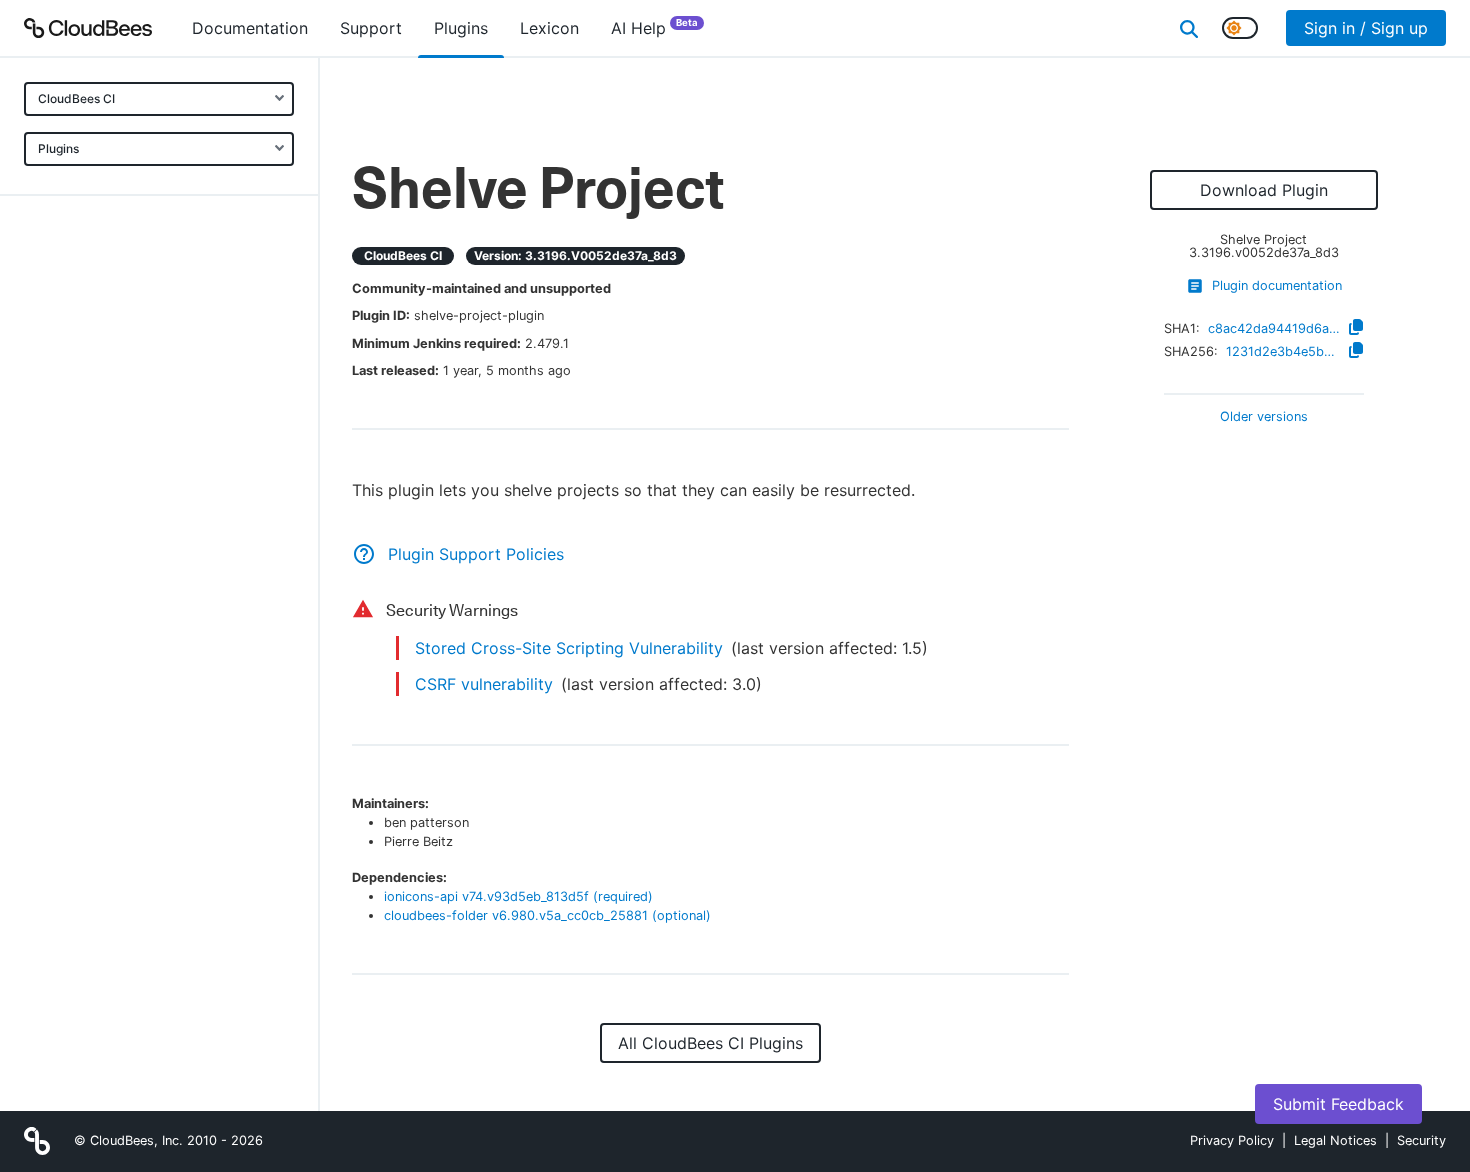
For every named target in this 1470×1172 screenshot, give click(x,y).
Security (1421, 1140)
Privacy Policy (1232, 1140)
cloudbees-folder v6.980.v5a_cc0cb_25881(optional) (547, 915)
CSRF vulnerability (484, 684)
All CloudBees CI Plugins (710, 1043)
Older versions (1264, 417)
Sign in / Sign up (1366, 28)
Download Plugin (1264, 190)
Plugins (58, 148)
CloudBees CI (76, 98)
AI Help (654, 27)
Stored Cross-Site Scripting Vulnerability (569, 648)
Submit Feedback (1338, 1104)
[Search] (1189, 28)
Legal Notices (1335, 1140)
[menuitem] (250, 28)
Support (371, 28)
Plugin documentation (1277, 285)
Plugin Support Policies (476, 554)
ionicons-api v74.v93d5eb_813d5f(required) (518, 896)
